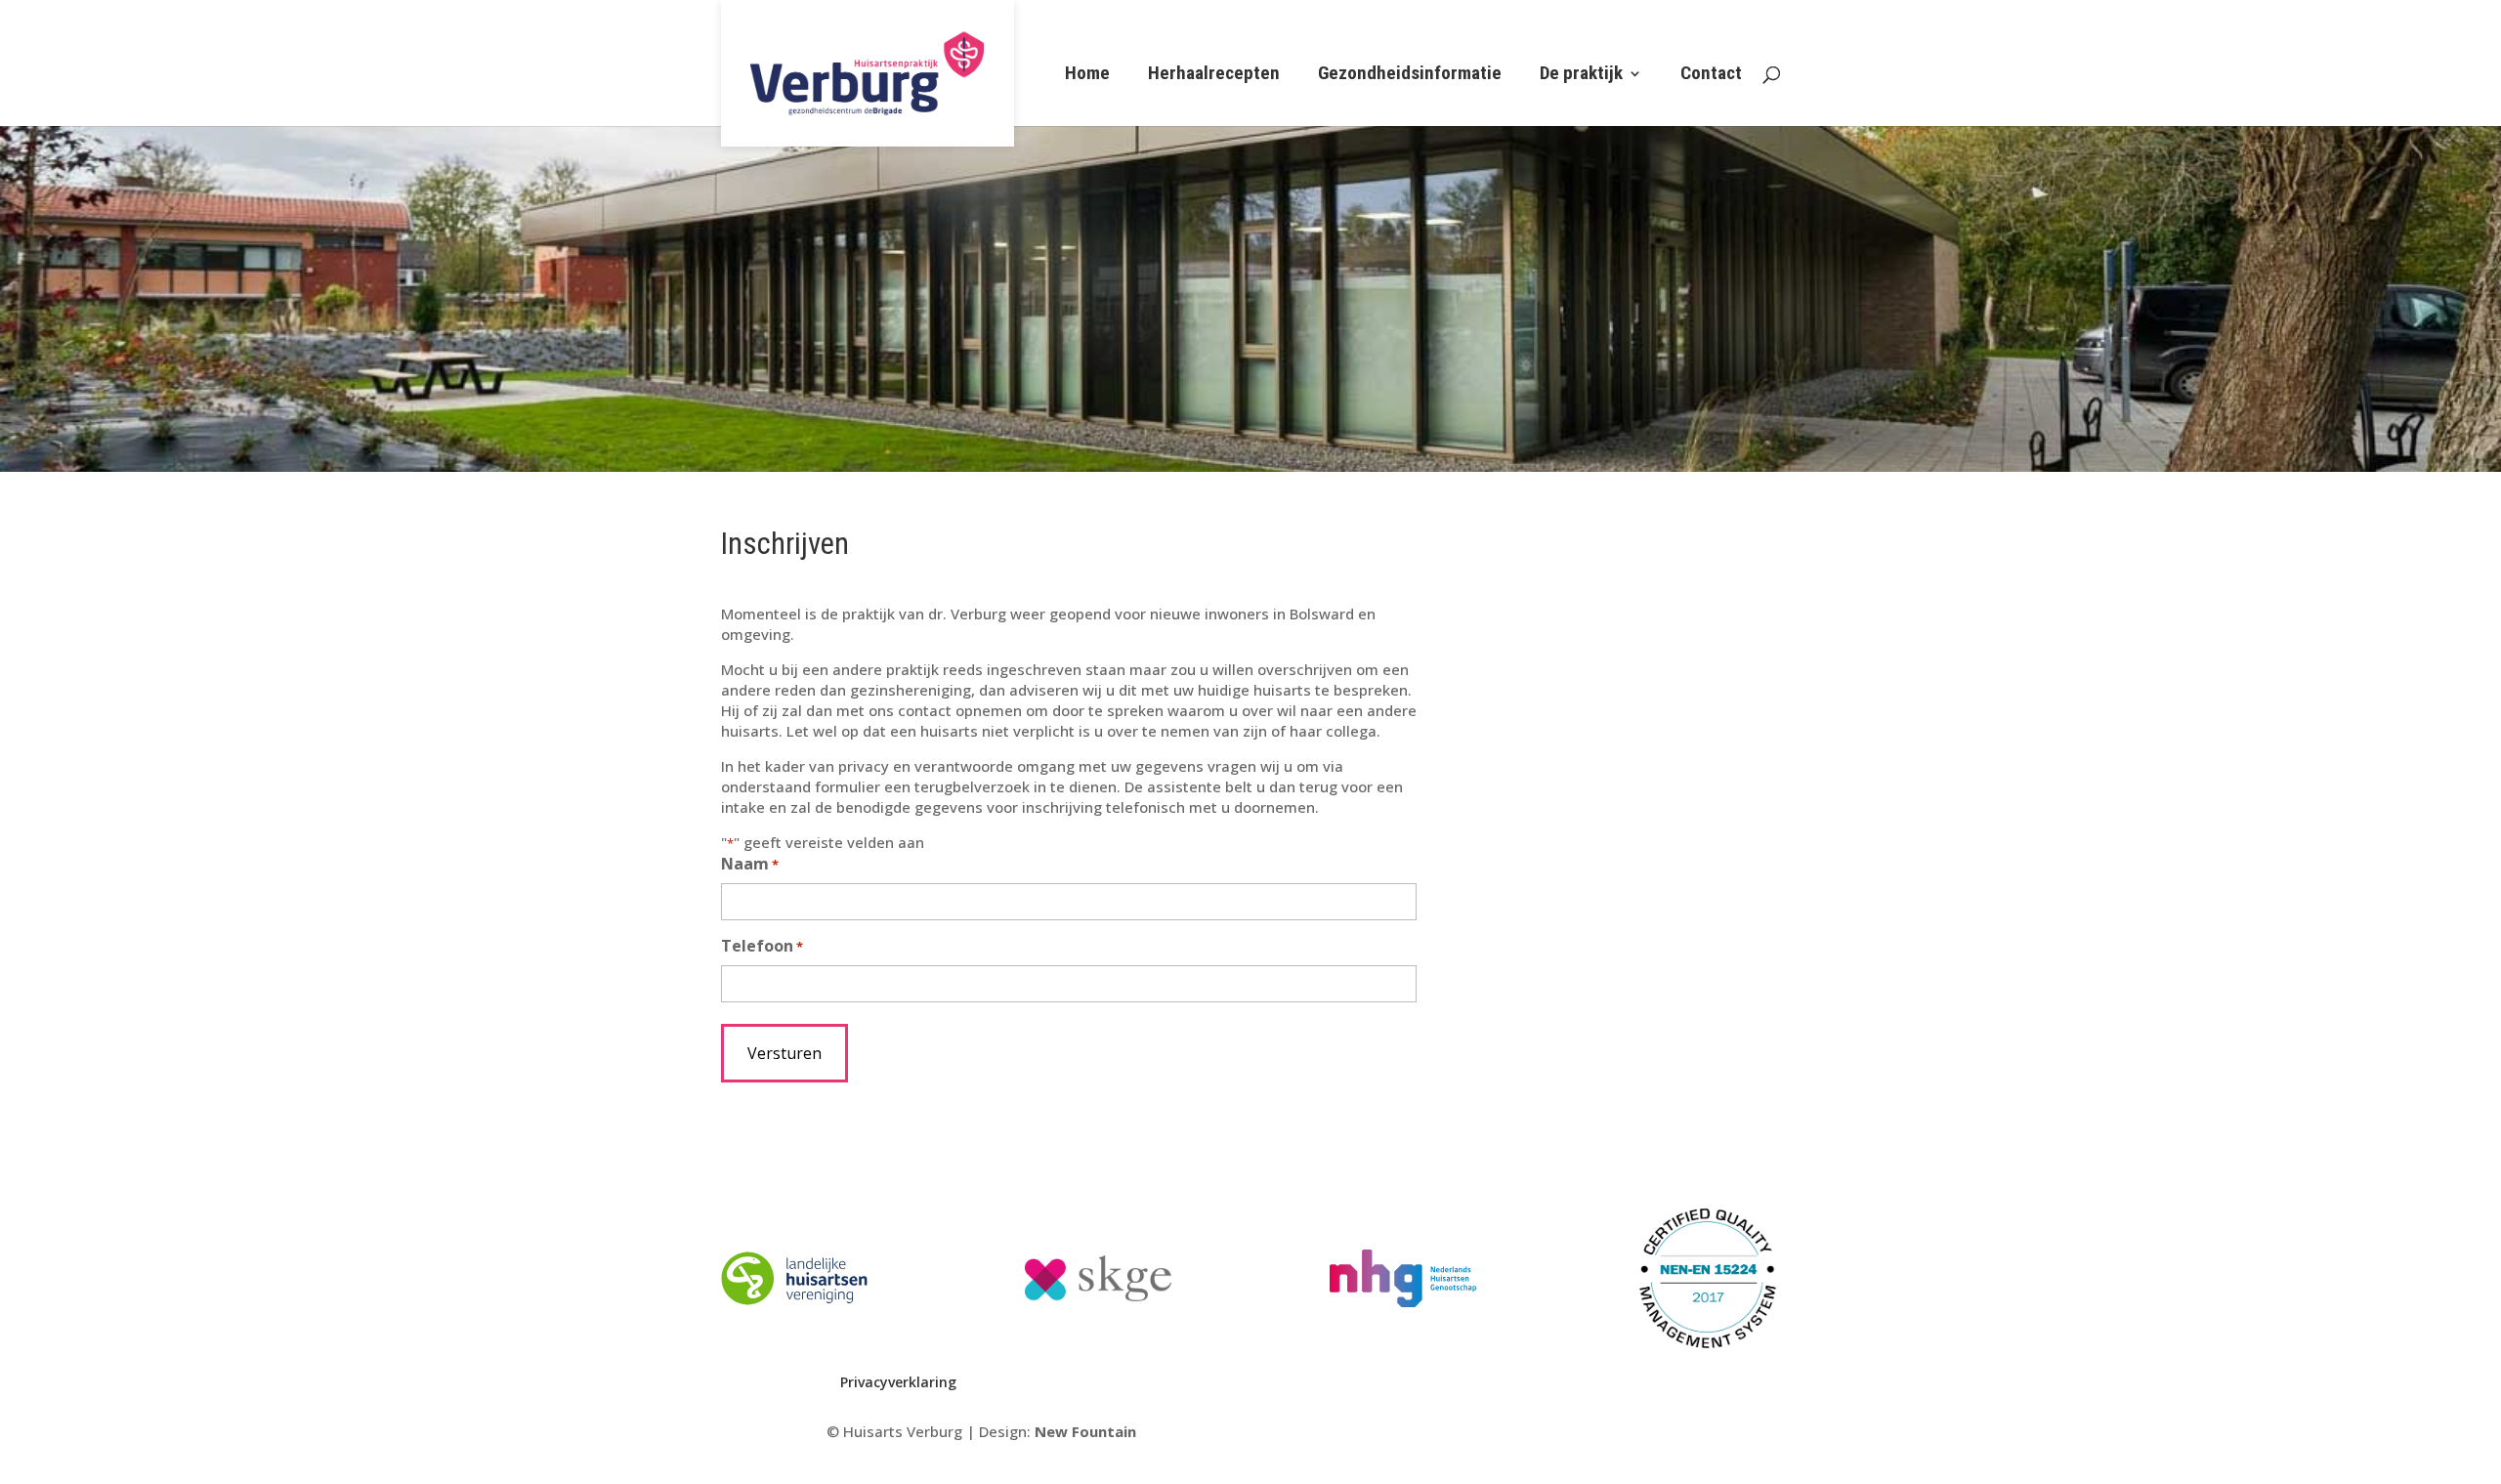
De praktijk (1581, 75)
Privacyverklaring (898, 1382)
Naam (750, 864)
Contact (1711, 75)
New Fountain (1085, 1431)
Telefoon (762, 946)
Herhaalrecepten (1214, 75)
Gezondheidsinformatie (1410, 75)
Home (1087, 75)
